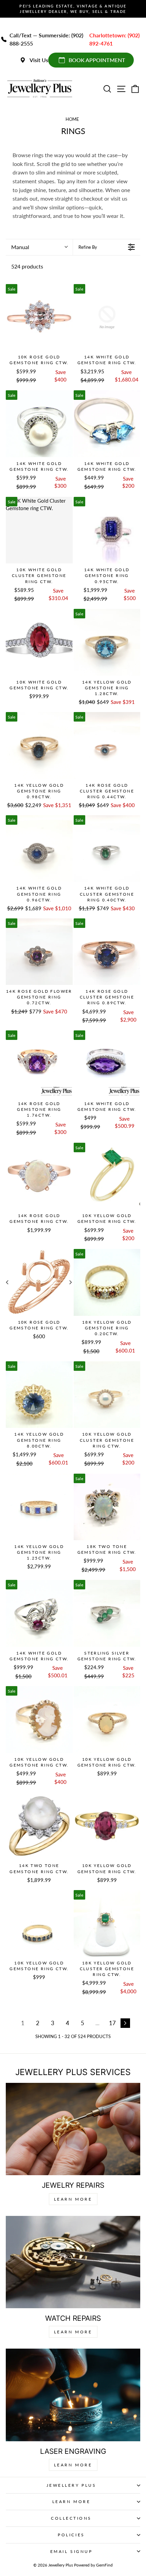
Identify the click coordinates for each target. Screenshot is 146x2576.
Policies (71, 2535)
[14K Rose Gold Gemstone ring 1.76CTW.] (39, 1064)
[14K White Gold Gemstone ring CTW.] (107, 318)
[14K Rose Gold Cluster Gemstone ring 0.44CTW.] (107, 745)
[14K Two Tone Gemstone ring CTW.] (39, 1826)
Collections (71, 2518)
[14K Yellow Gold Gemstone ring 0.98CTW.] (39, 745)
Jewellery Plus (71, 2485)
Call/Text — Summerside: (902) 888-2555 (46, 39)
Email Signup (71, 2551)
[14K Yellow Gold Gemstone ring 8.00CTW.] (39, 1395)
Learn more (73, 2465)
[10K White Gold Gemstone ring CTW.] (39, 642)
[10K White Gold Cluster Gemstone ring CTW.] (39, 530)
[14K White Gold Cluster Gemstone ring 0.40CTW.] (107, 849)
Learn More (73, 2199)
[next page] (125, 2023)
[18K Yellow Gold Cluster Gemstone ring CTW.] (107, 1924)
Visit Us (39, 60)
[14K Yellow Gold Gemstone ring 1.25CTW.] (39, 1507)
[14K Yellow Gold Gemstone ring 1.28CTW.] (107, 642)
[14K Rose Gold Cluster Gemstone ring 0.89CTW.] (107, 952)
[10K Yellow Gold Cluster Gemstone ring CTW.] (107, 1395)
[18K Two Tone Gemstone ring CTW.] (107, 1507)
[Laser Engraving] (73, 2395)
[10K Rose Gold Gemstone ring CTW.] (39, 318)
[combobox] (39, 247)
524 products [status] (27, 266)
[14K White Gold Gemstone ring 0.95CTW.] (107, 530)
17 (112, 2023)
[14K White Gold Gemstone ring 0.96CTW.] (39, 849)
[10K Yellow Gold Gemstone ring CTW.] (107, 1176)
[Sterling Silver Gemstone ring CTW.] (107, 1613)
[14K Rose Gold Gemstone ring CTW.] (39, 1176)
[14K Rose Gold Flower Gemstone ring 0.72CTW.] (39, 952)
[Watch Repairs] (73, 2262)
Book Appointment (97, 60)
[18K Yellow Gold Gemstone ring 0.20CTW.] (107, 1282)
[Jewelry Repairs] (73, 2129)
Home (72, 119)
